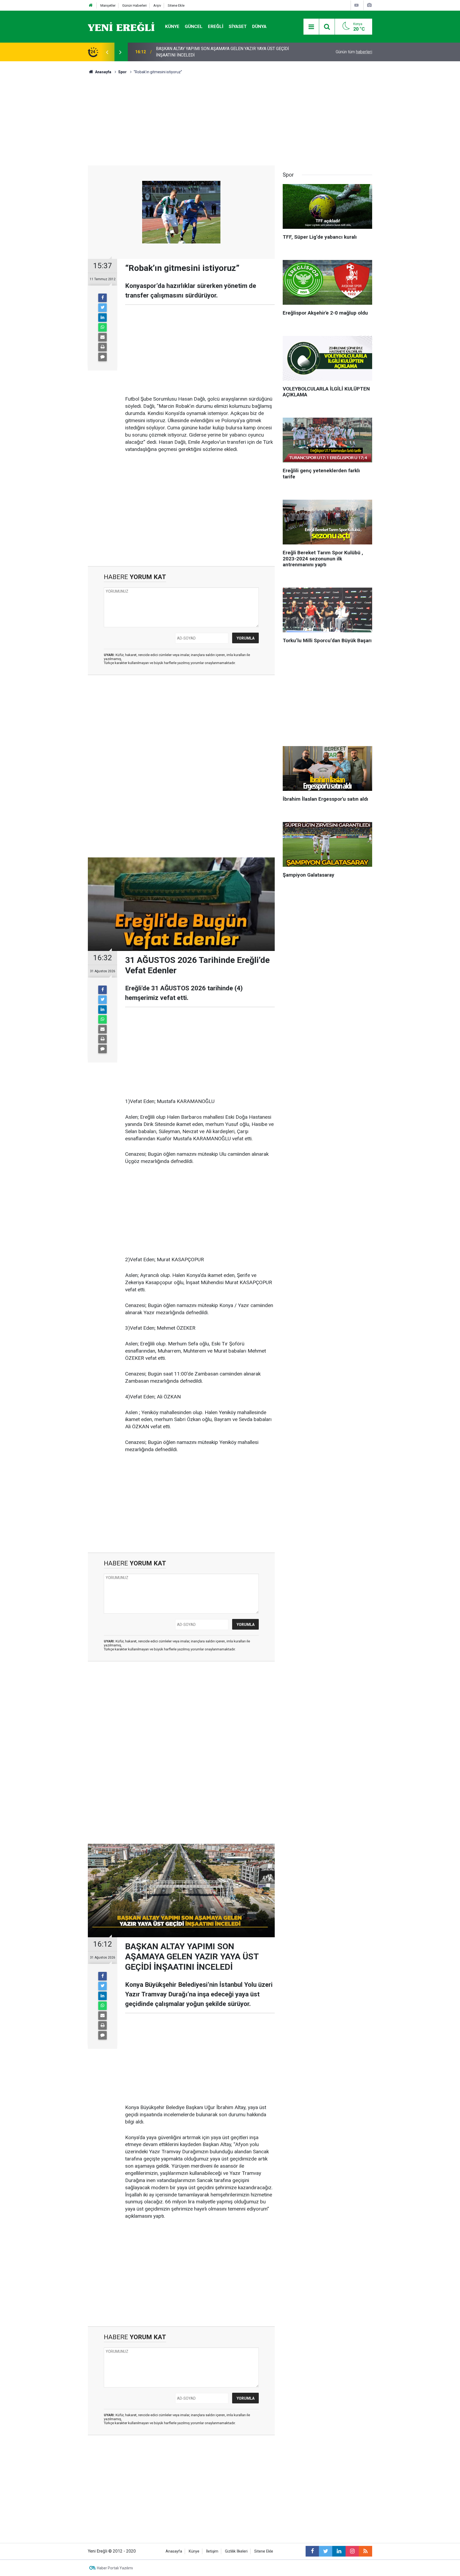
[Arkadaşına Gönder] (102, 337)
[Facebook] (102, 298)
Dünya (259, 26)
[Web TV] (356, 5)
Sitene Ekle (176, 5)
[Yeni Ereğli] (121, 26)
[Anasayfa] (91, 5)
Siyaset (238, 26)
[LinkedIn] (102, 318)
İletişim (212, 2551)
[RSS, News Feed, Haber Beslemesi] (365, 2551)
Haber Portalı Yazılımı (115, 2568)
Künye (172, 26)
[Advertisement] (57, 155)
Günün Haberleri (134, 5)
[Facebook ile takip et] (312, 2551)
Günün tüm (354, 52)
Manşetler (108, 5)
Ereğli (216, 26)
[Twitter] (102, 308)
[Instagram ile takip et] (352, 2551)
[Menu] (311, 27)
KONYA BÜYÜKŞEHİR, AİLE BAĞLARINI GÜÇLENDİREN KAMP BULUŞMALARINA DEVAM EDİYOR (213, 52)
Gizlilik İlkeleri (236, 2551)
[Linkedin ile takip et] (339, 2551)
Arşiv (157, 5)
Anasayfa (174, 2551)
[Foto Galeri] (369, 5)
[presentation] (107, 52)
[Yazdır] (102, 347)
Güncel (194, 26)
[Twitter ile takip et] (326, 2551)
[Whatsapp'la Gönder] (102, 327)
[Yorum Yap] (102, 357)
